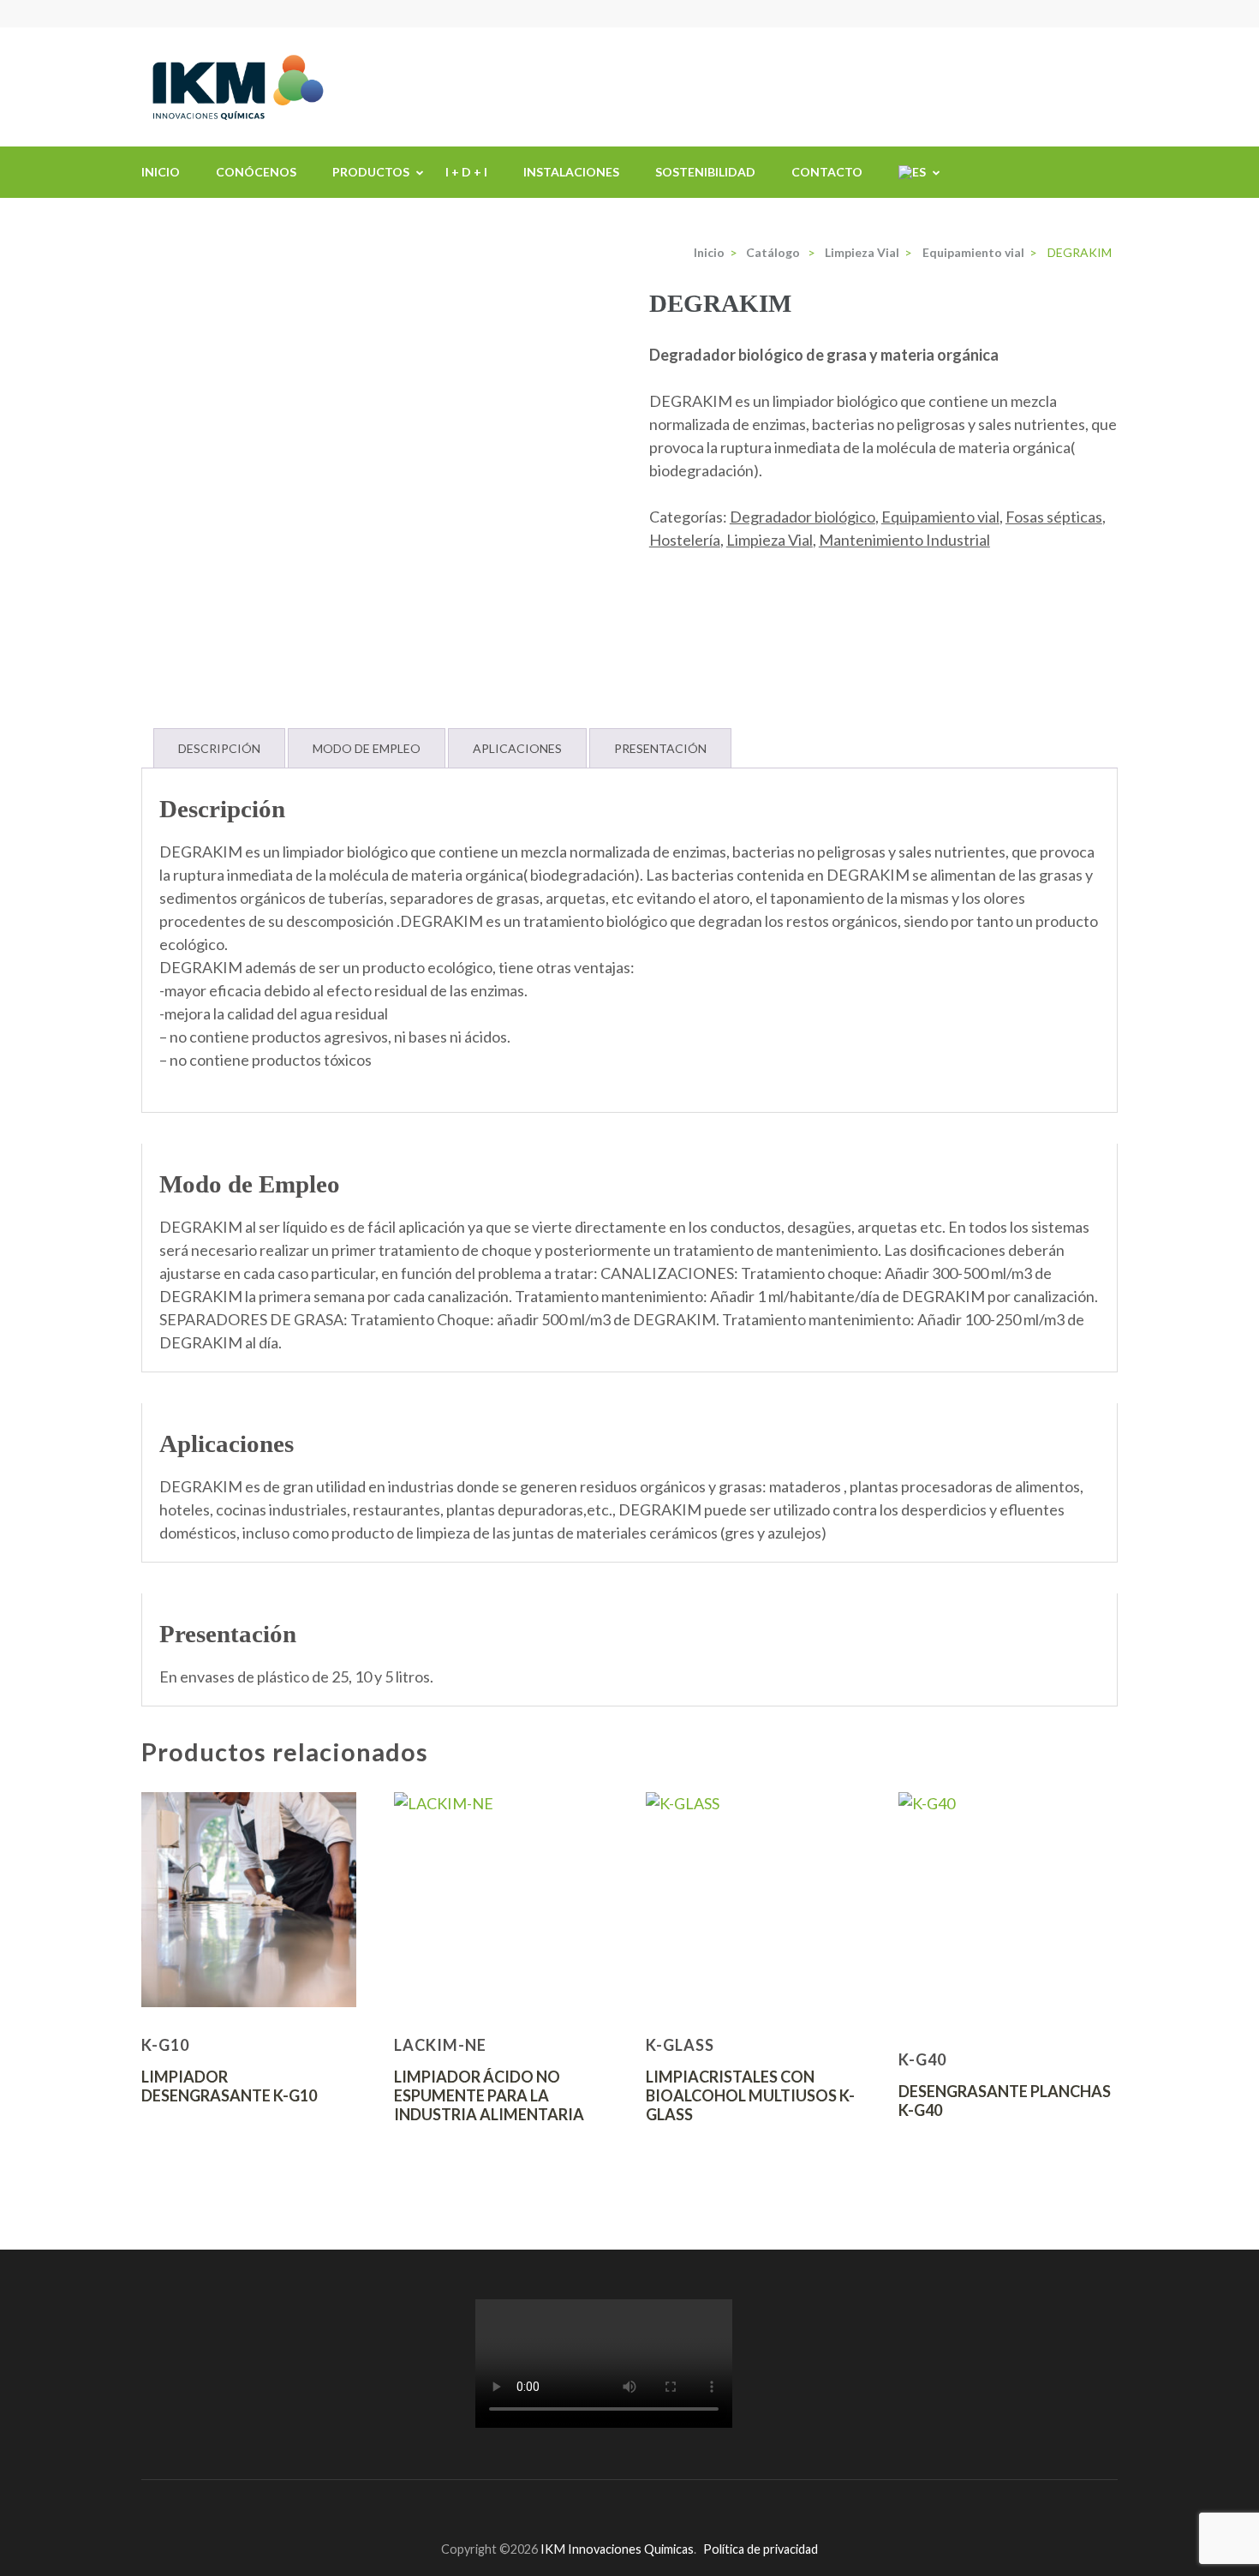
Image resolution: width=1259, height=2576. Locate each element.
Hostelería (685, 540)
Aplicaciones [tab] (517, 748)
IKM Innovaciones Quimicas (617, 2549)
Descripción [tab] (219, 748)
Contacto (827, 172)
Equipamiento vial (940, 517)
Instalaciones (571, 172)
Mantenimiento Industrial (904, 540)
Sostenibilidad (705, 172)
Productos (371, 172)
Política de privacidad (761, 2549)
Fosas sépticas (1054, 517)
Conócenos (256, 172)
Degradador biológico (803, 517)
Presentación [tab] (660, 748)
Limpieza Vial (770, 540)
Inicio (161, 172)
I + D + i (466, 172)
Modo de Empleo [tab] (367, 748)
